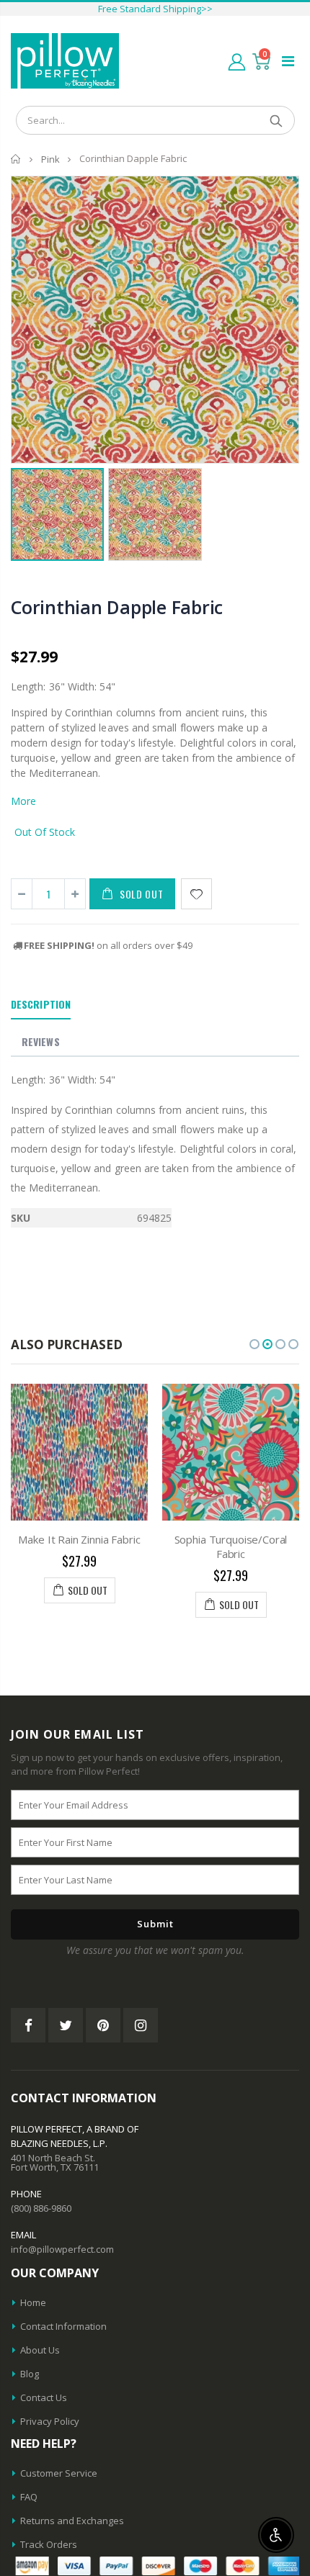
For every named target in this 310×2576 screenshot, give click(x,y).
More (23, 801)
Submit (155, 1924)
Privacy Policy (50, 2421)
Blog (30, 2374)
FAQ (29, 2497)
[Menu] (288, 61)
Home (16, 159)
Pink (50, 159)
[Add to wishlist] (196, 894)
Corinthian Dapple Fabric (117, 607)
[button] (254, 1344)
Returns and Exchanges (72, 2521)
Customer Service (59, 2473)
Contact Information (63, 2326)
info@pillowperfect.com (62, 2249)
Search (276, 120)
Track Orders (49, 2544)
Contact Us (44, 2397)
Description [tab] (41, 1004)
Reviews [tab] (41, 1041)
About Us (40, 2350)
